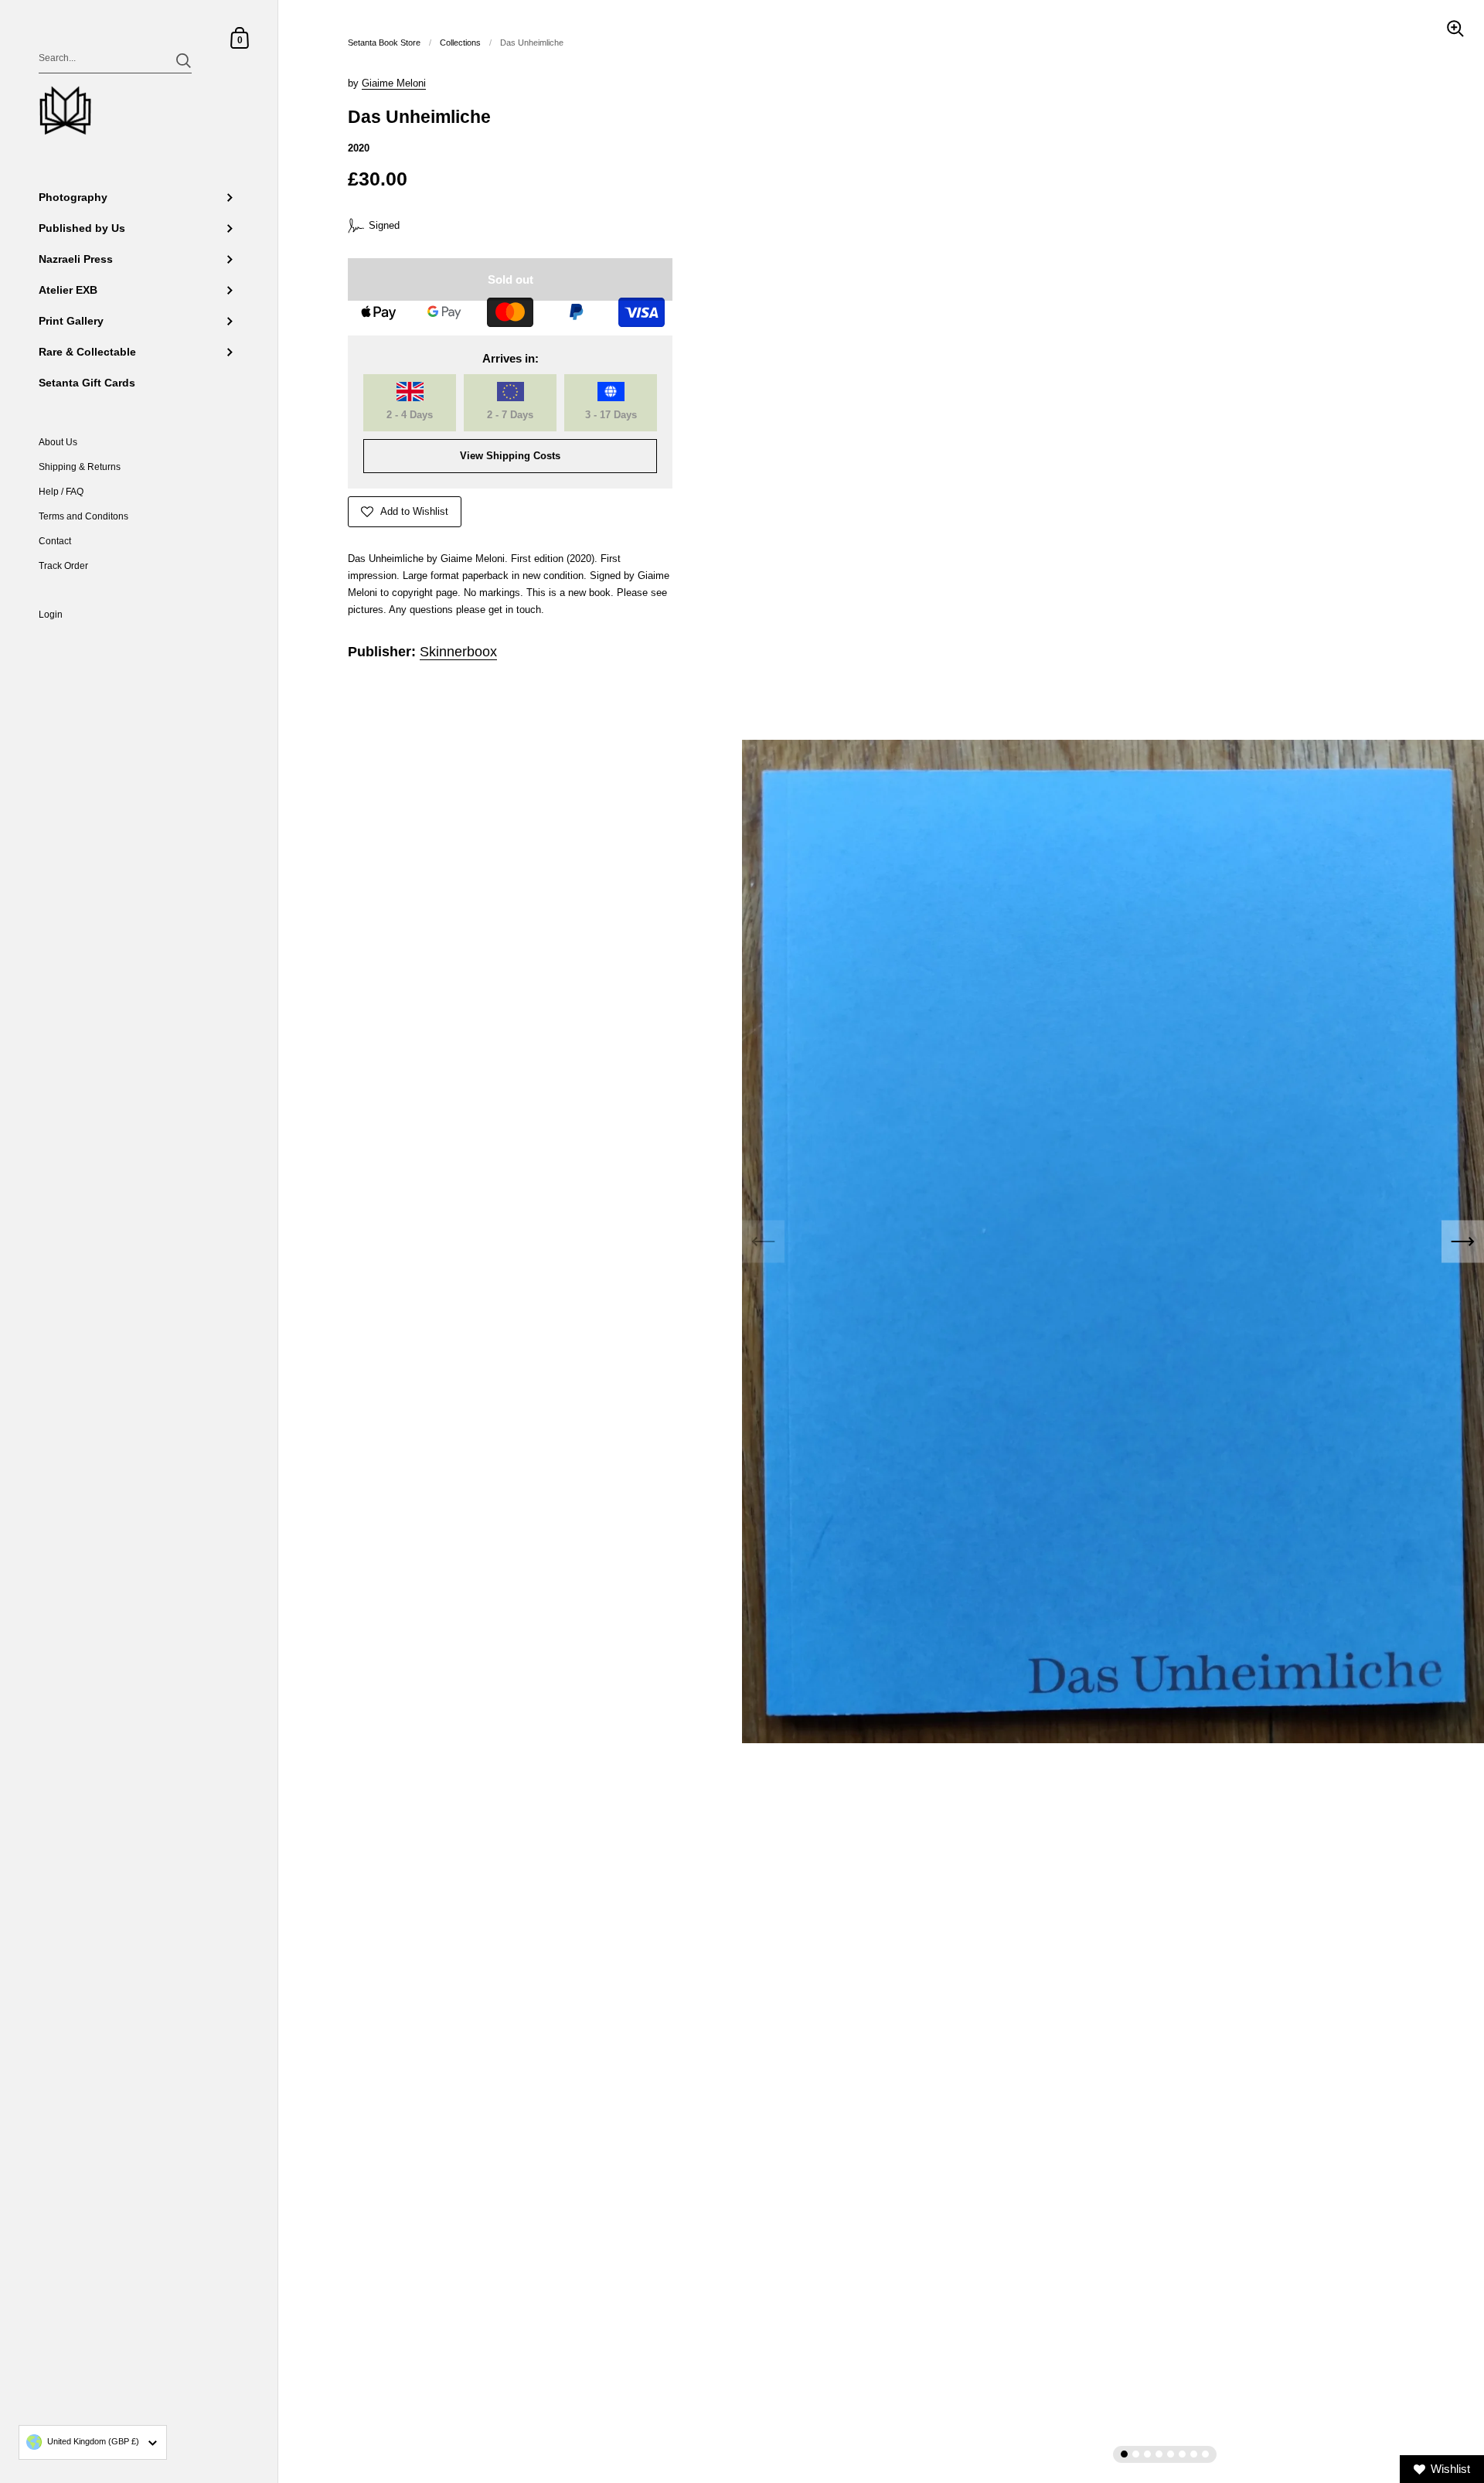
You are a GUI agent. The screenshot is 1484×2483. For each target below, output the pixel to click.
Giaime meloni (394, 83)
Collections (460, 43)
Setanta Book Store (384, 43)
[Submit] (184, 61)
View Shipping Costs (510, 456)
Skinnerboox (458, 652)
